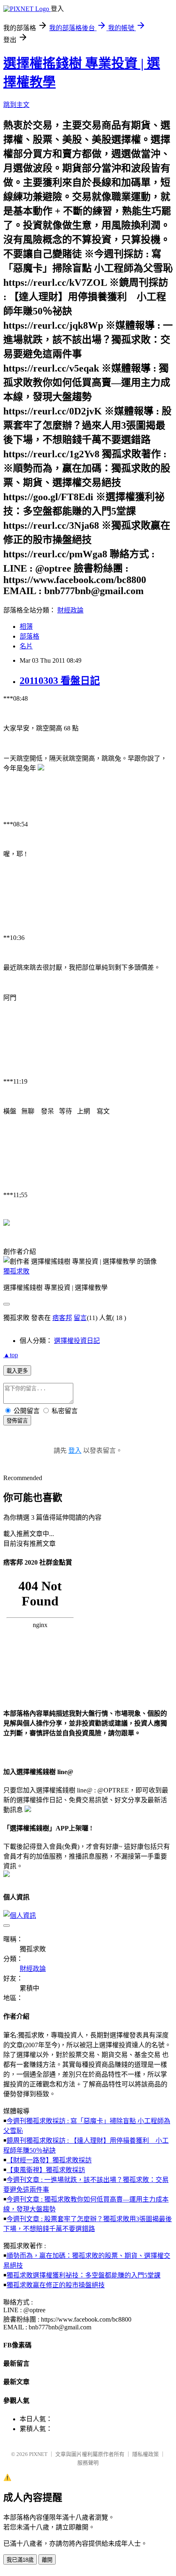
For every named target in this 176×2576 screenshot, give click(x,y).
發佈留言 (17, 1421)
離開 (47, 2560)
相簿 (26, 627)
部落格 (29, 636)
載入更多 (17, 1371)
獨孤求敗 (16, 1271)
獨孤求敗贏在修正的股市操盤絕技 (56, 2285)
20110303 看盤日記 (60, 681)
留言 (80, 1318)
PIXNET (38, 2454)
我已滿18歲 (20, 2560)
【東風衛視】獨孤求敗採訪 (46, 2170)
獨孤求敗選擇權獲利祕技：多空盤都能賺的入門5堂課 (83, 2275)
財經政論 (70, 610)
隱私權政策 (146, 2454)
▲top (11, 1355)
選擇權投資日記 (77, 1341)
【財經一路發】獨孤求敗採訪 (49, 2160)
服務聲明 (88, 2463)
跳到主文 (16, 105)
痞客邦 (62, 1318)
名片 (26, 646)
